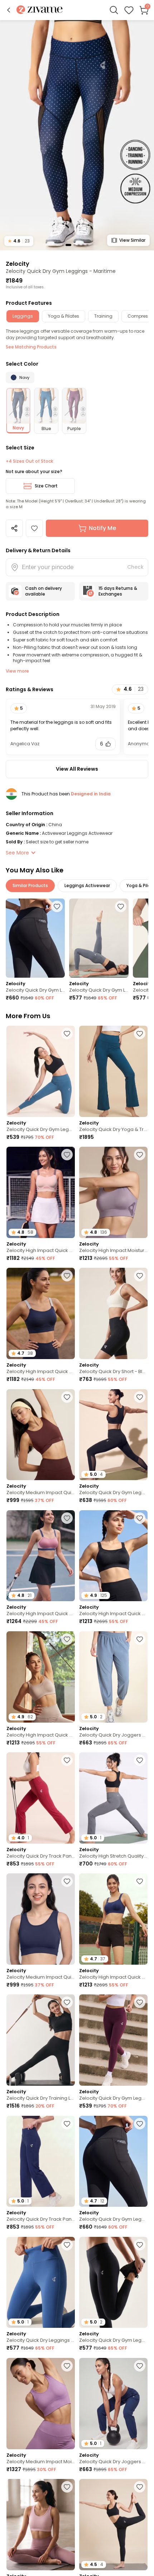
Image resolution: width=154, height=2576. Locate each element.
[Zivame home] (40, 10)
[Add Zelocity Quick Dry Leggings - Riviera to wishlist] (67, 2245)
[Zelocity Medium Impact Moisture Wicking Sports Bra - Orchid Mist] (41, 2404)
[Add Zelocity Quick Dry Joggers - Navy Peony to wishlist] (140, 2366)
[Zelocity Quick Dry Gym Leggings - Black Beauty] (35, 938)
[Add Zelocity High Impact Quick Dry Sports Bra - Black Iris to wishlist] (67, 1276)
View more (17, 671)
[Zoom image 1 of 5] (77, 135)
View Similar (132, 240)
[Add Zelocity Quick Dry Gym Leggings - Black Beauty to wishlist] (57, 906)
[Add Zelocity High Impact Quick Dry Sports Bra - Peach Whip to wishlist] (67, 1155)
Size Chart (46, 486)
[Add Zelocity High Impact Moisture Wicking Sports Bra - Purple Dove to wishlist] (140, 1155)
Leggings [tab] (23, 316)
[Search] (114, 10)
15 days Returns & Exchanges (118, 591)
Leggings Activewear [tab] (87, 885)
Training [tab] (103, 316)
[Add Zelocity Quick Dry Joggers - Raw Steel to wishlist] (140, 1639)
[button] (9, 10)
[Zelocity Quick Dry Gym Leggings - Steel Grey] (99, 938)
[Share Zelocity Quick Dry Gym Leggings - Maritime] (14, 528)
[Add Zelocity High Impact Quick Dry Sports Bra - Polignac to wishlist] (67, 1518)
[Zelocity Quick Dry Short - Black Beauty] (113, 1313)
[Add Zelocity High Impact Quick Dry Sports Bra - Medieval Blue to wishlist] (140, 1881)
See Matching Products (31, 347)
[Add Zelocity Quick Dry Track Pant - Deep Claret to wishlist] (67, 1760)
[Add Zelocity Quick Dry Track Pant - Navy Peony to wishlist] (67, 2124)
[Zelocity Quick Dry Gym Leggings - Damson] (113, 2040)
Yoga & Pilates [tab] (64, 316)
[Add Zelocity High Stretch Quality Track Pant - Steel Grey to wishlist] (140, 1760)
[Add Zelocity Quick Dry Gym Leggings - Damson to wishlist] (140, 2002)
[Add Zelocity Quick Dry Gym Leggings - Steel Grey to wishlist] (121, 906)
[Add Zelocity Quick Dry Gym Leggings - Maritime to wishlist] (34, 528)
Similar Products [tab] (30, 885)
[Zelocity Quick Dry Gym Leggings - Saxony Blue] (41, 1071)
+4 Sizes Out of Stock (29, 461)
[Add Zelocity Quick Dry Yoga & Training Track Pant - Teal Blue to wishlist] (140, 1034)
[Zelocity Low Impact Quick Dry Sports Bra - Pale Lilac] (41, 2525)
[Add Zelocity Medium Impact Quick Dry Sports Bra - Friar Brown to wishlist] (67, 1397)
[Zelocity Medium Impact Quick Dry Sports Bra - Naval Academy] (41, 1919)
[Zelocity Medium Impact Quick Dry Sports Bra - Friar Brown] (41, 1435)
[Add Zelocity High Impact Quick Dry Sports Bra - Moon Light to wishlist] (67, 1639)
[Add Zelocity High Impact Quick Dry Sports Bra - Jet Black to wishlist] (140, 1518)
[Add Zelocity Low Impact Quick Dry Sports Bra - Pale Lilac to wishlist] (67, 2487)
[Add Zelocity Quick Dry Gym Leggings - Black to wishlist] (140, 1397)
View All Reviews (77, 769)
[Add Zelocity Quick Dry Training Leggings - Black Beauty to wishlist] (67, 2002)
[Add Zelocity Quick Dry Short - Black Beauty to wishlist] (140, 1276)
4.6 (19, 241)
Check (135, 567)
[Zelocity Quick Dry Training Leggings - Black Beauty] (41, 2040)
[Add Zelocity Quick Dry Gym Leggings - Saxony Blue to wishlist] (67, 1034)
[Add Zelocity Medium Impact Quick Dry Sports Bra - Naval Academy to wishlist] (67, 1881)
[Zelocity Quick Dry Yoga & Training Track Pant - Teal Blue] (113, 1071)
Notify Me (102, 528)
